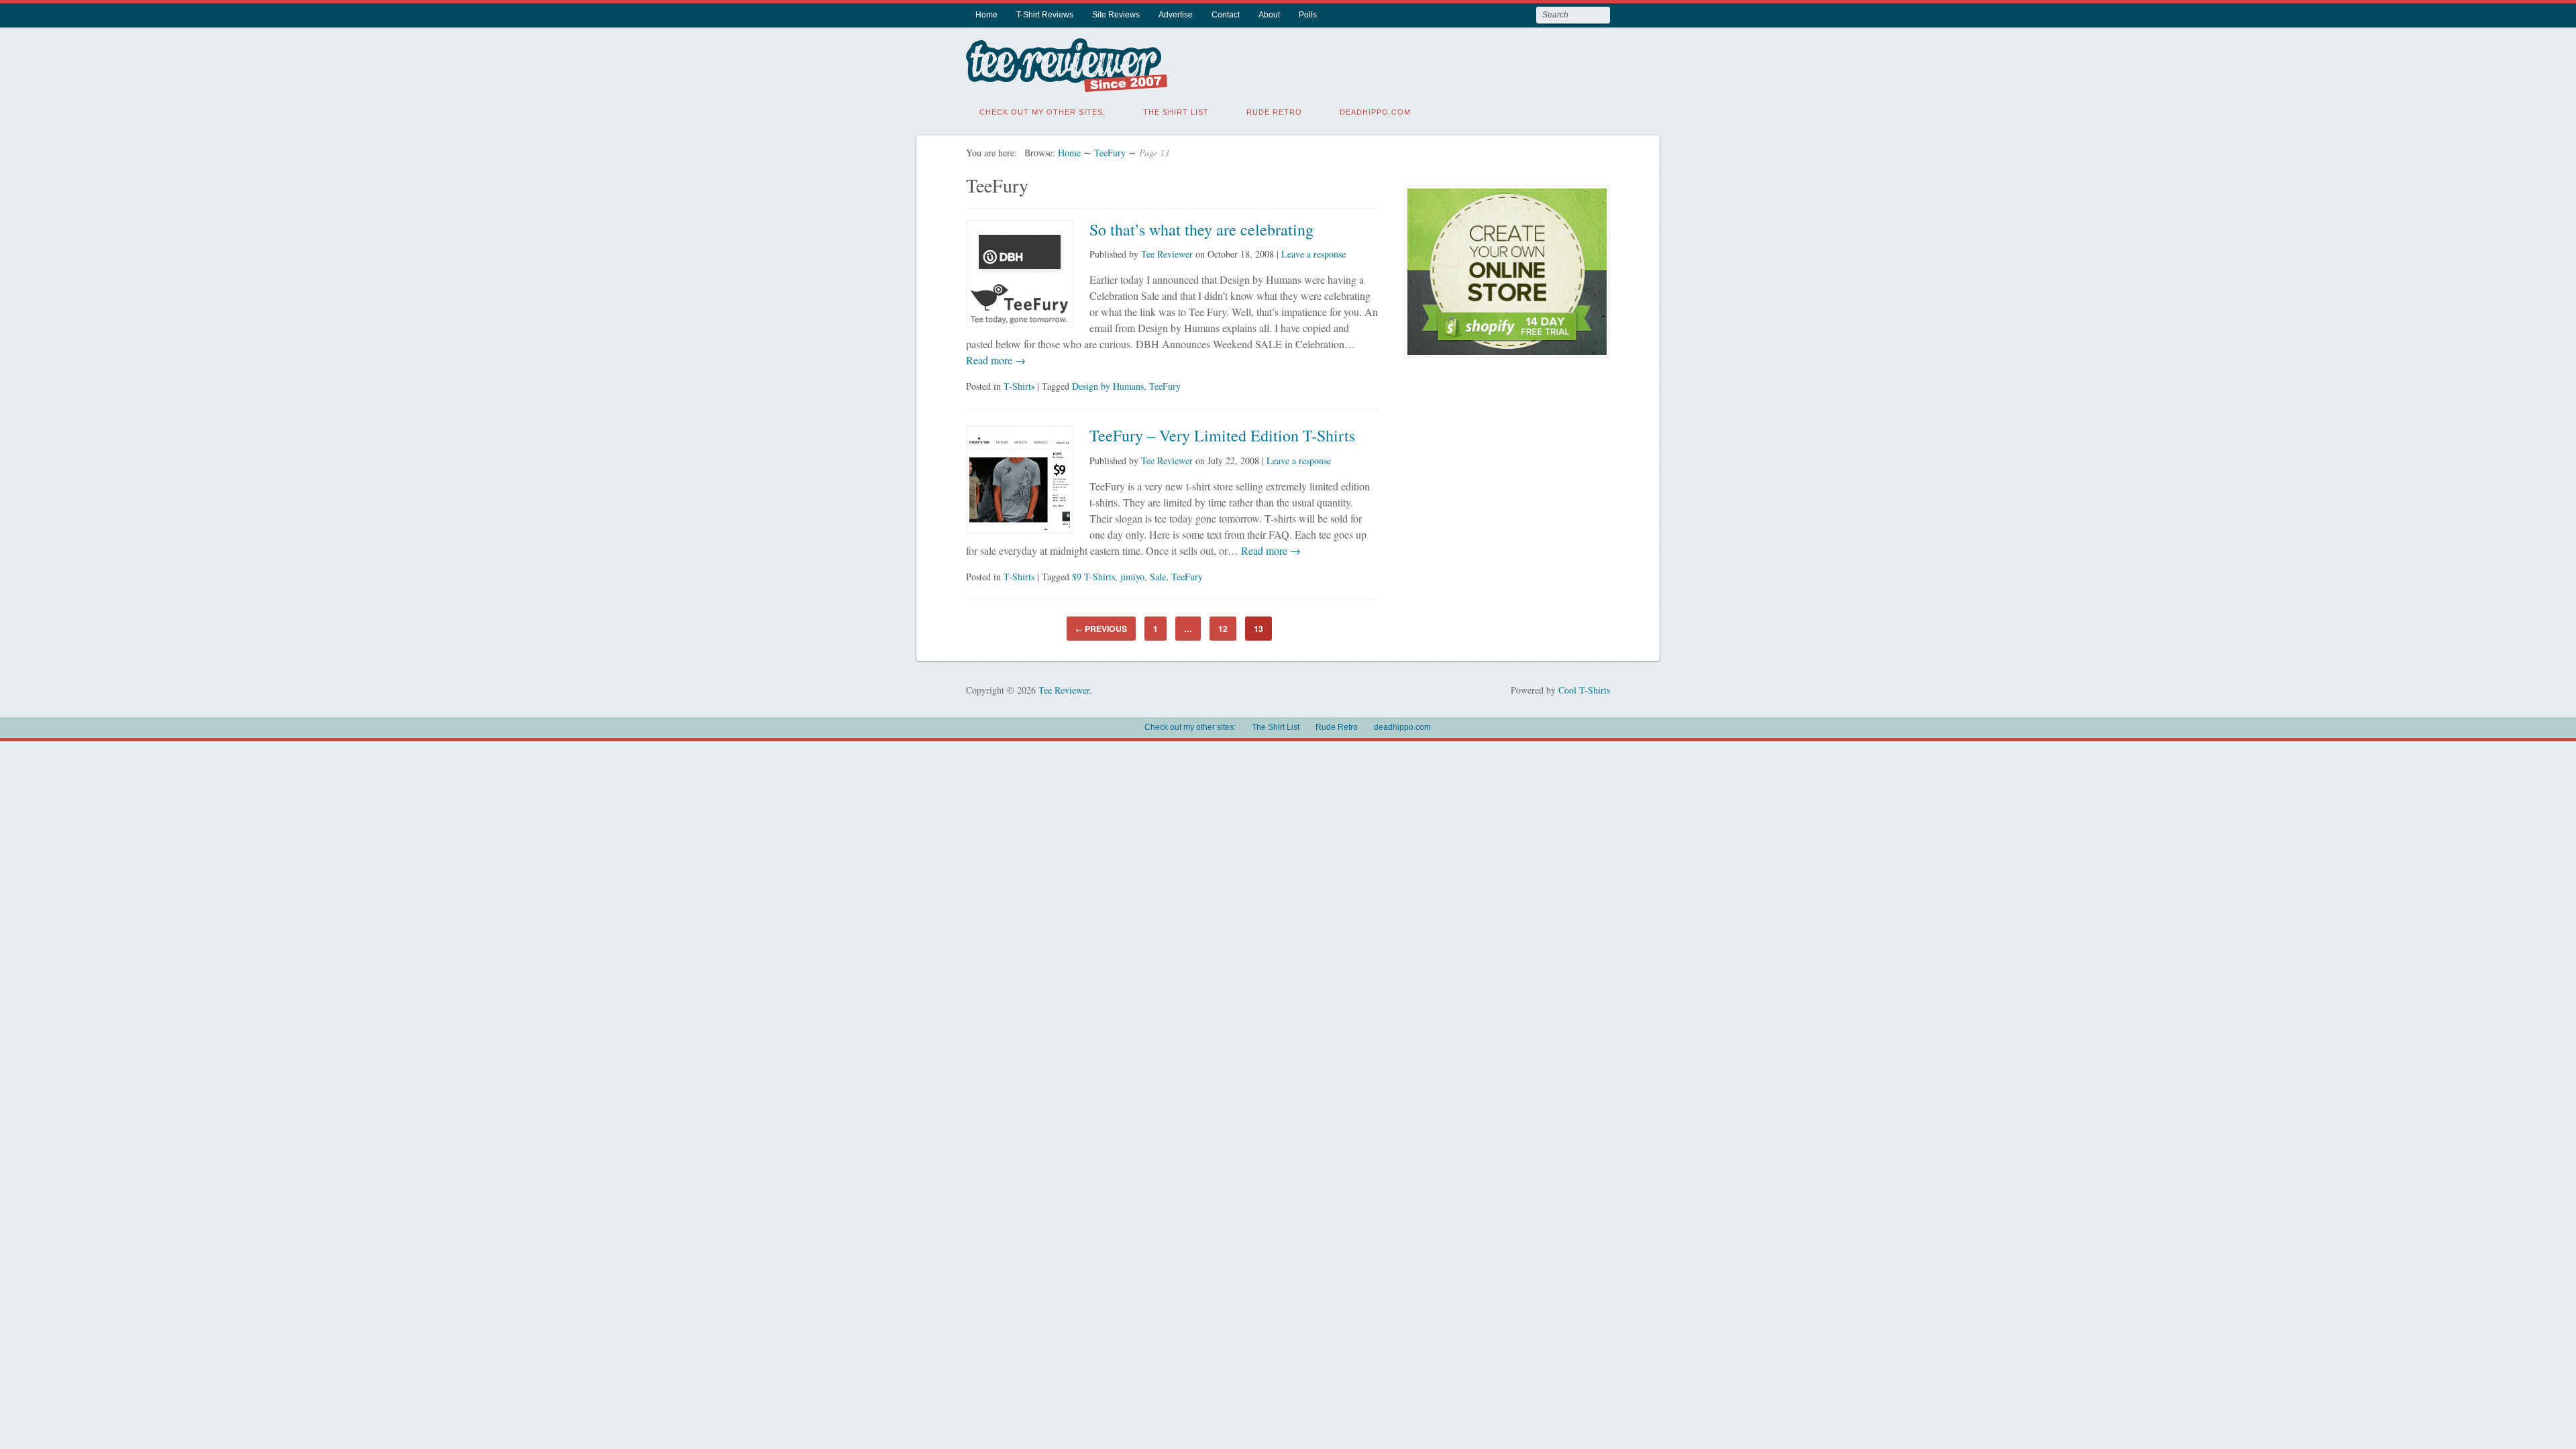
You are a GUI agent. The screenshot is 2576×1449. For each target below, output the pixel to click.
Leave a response (1313, 254)
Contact (1226, 15)
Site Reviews (1116, 15)
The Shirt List (1176, 112)
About (1269, 15)
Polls (1308, 15)
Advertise (1176, 15)
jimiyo (1132, 577)
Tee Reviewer (1167, 254)
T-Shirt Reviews (1045, 15)
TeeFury (1110, 153)
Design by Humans (1108, 386)
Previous (1101, 629)
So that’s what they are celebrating (1201, 229)
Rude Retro (1274, 112)
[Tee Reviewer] (1067, 84)
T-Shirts (1019, 386)
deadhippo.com (1375, 112)
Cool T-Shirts (1584, 690)
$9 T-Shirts (1093, 577)
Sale (1158, 577)
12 (1223, 629)
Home (986, 15)
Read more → (996, 360)
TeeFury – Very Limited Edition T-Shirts (1222, 435)
